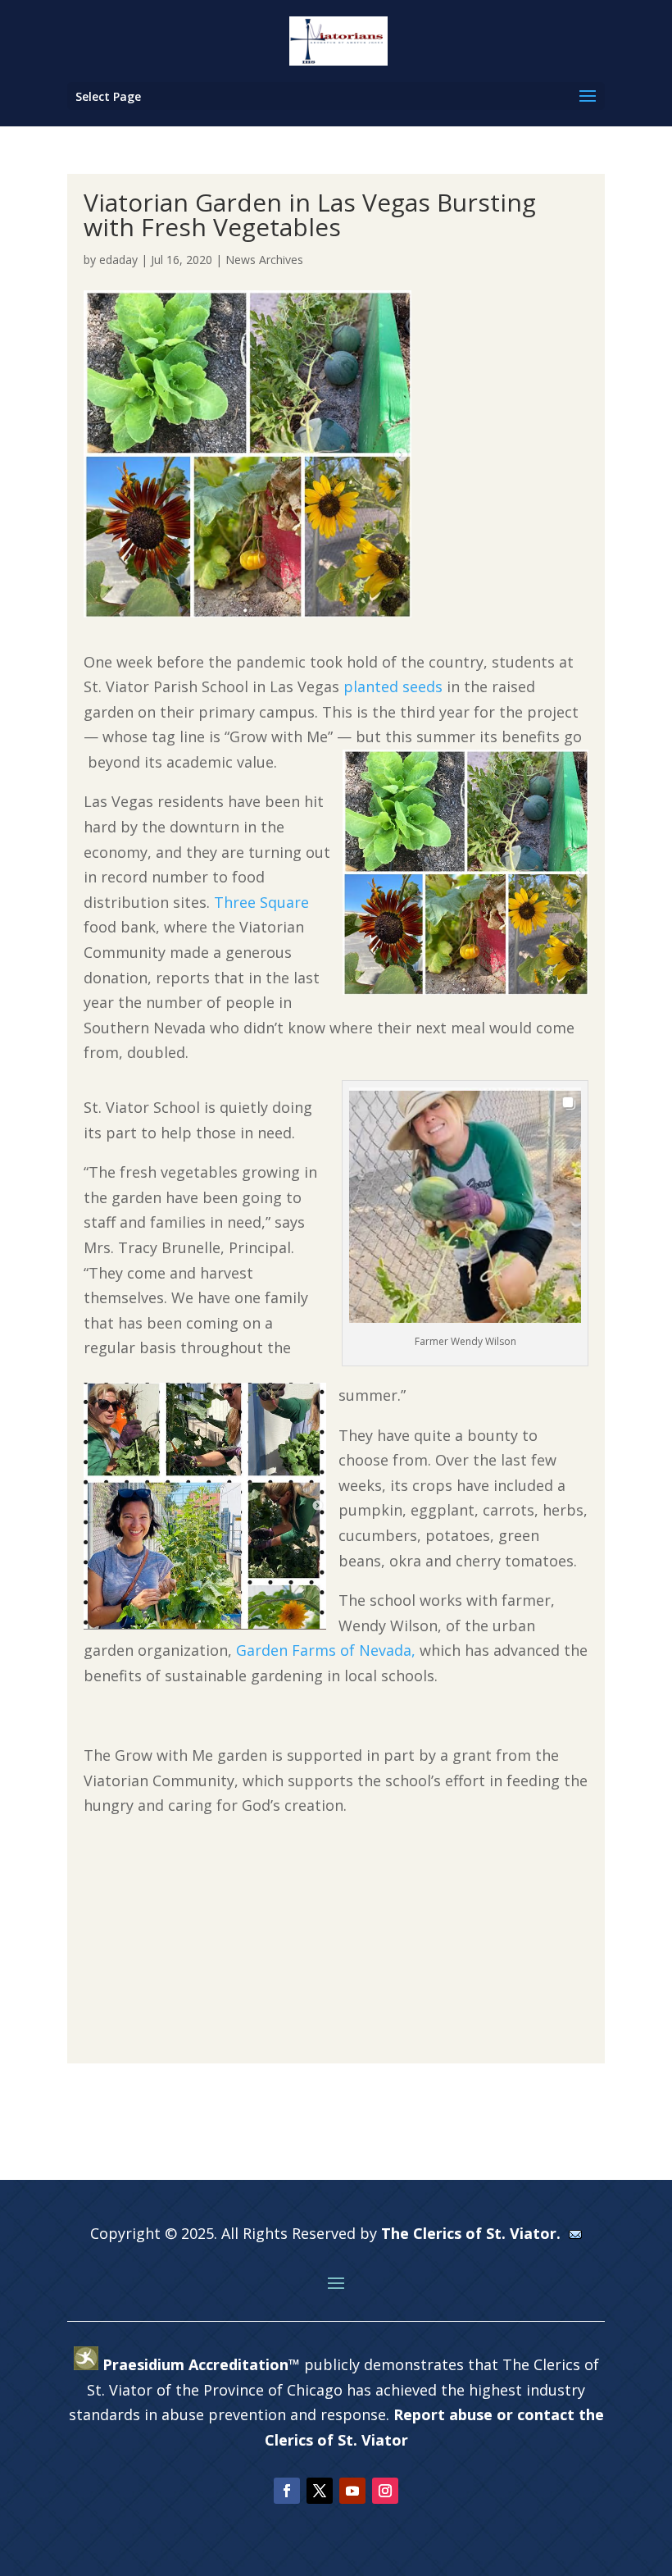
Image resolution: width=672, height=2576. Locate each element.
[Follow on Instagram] (385, 2491)
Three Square (261, 902)
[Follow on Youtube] (352, 2491)
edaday (118, 260)
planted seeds (393, 686)
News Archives (264, 260)
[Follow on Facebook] (287, 2491)
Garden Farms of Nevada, (326, 1650)
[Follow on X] (320, 2491)
